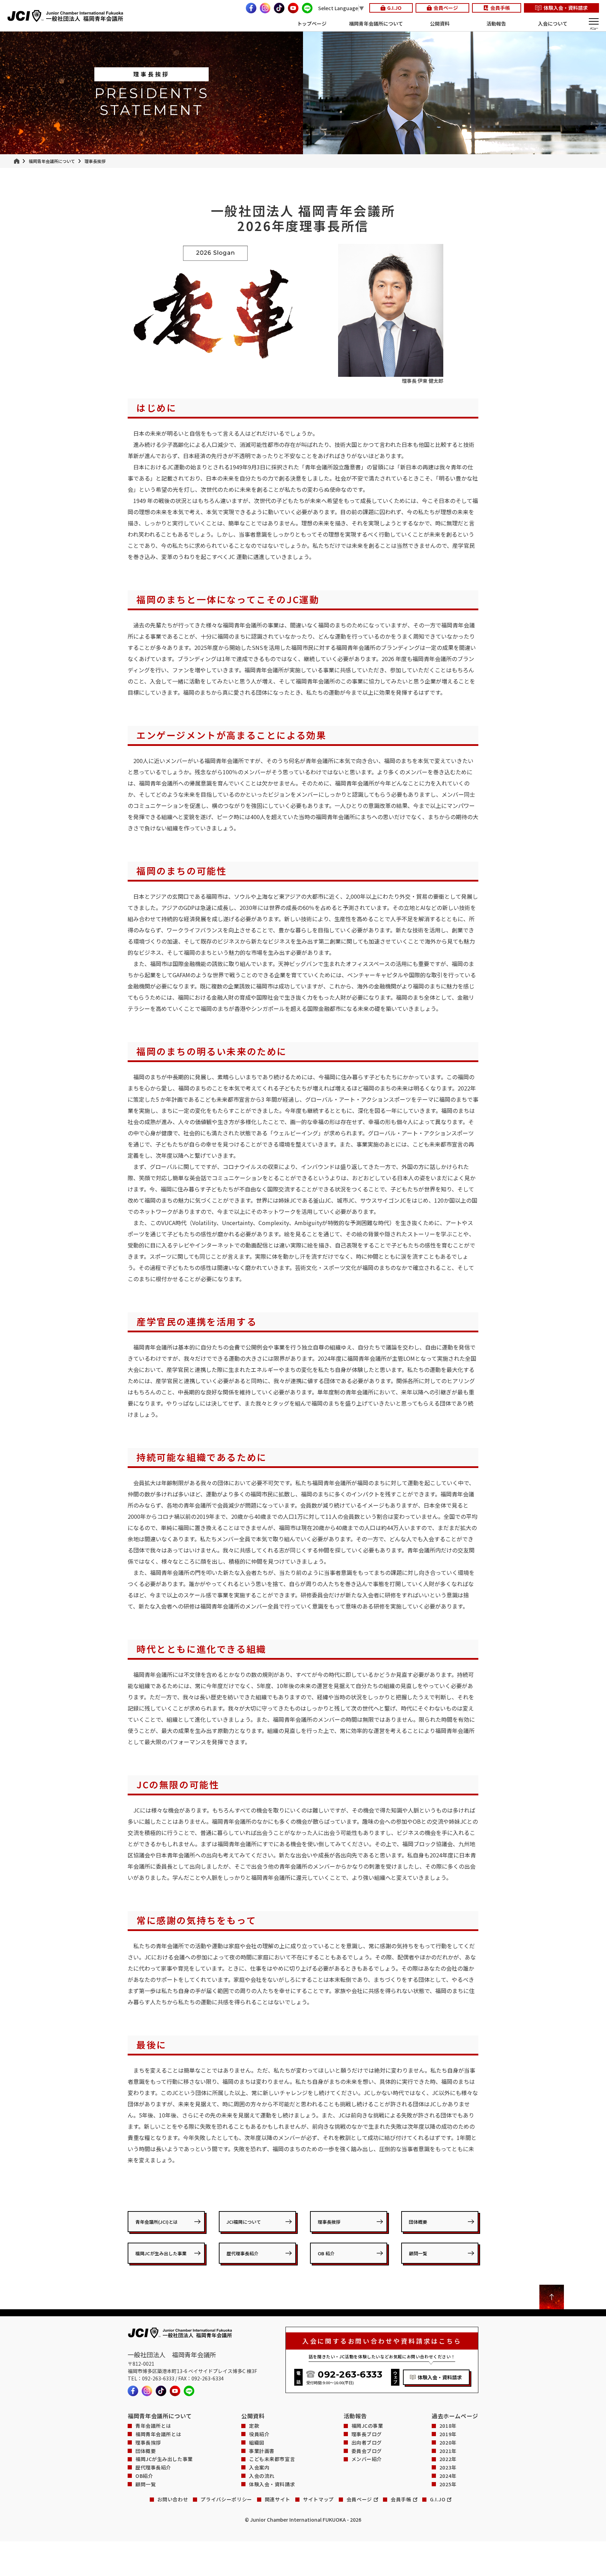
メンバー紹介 (367, 2459)
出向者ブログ (367, 2443)
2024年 (448, 2476)
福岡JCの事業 (367, 2426)
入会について (553, 23)
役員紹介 (259, 2434)
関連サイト (278, 2499)
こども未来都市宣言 (272, 2459)
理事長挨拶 (329, 2222)
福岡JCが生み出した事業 (161, 2253)
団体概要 (418, 2222)
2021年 (448, 2451)
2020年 (448, 2443)
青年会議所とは (153, 2426)
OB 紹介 (326, 2253)
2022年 (448, 2459)
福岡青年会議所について (376, 23)
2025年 (448, 2484)
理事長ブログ (367, 2434)
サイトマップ (318, 2499)
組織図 (257, 2443)
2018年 (448, 2426)
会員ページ (446, 8)
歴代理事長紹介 (243, 2253)
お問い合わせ (173, 2499)
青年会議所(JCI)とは (157, 2222)
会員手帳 (500, 8)
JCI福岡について (244, 2222)
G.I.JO (394, 8)
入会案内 (259, 2468)
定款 (254, 2426)
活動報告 (496, 23)
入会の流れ (262, 2476)
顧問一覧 (418, 2253)
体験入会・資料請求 (566, 8)
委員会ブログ (367, 2451)
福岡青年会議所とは (158, 2434)
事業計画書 (262, 2451)
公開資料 (440, 23)
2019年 (448, 2434)
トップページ (312, 23)
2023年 (448, 2468)
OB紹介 (144, 2476)
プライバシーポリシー (226, 2499)
